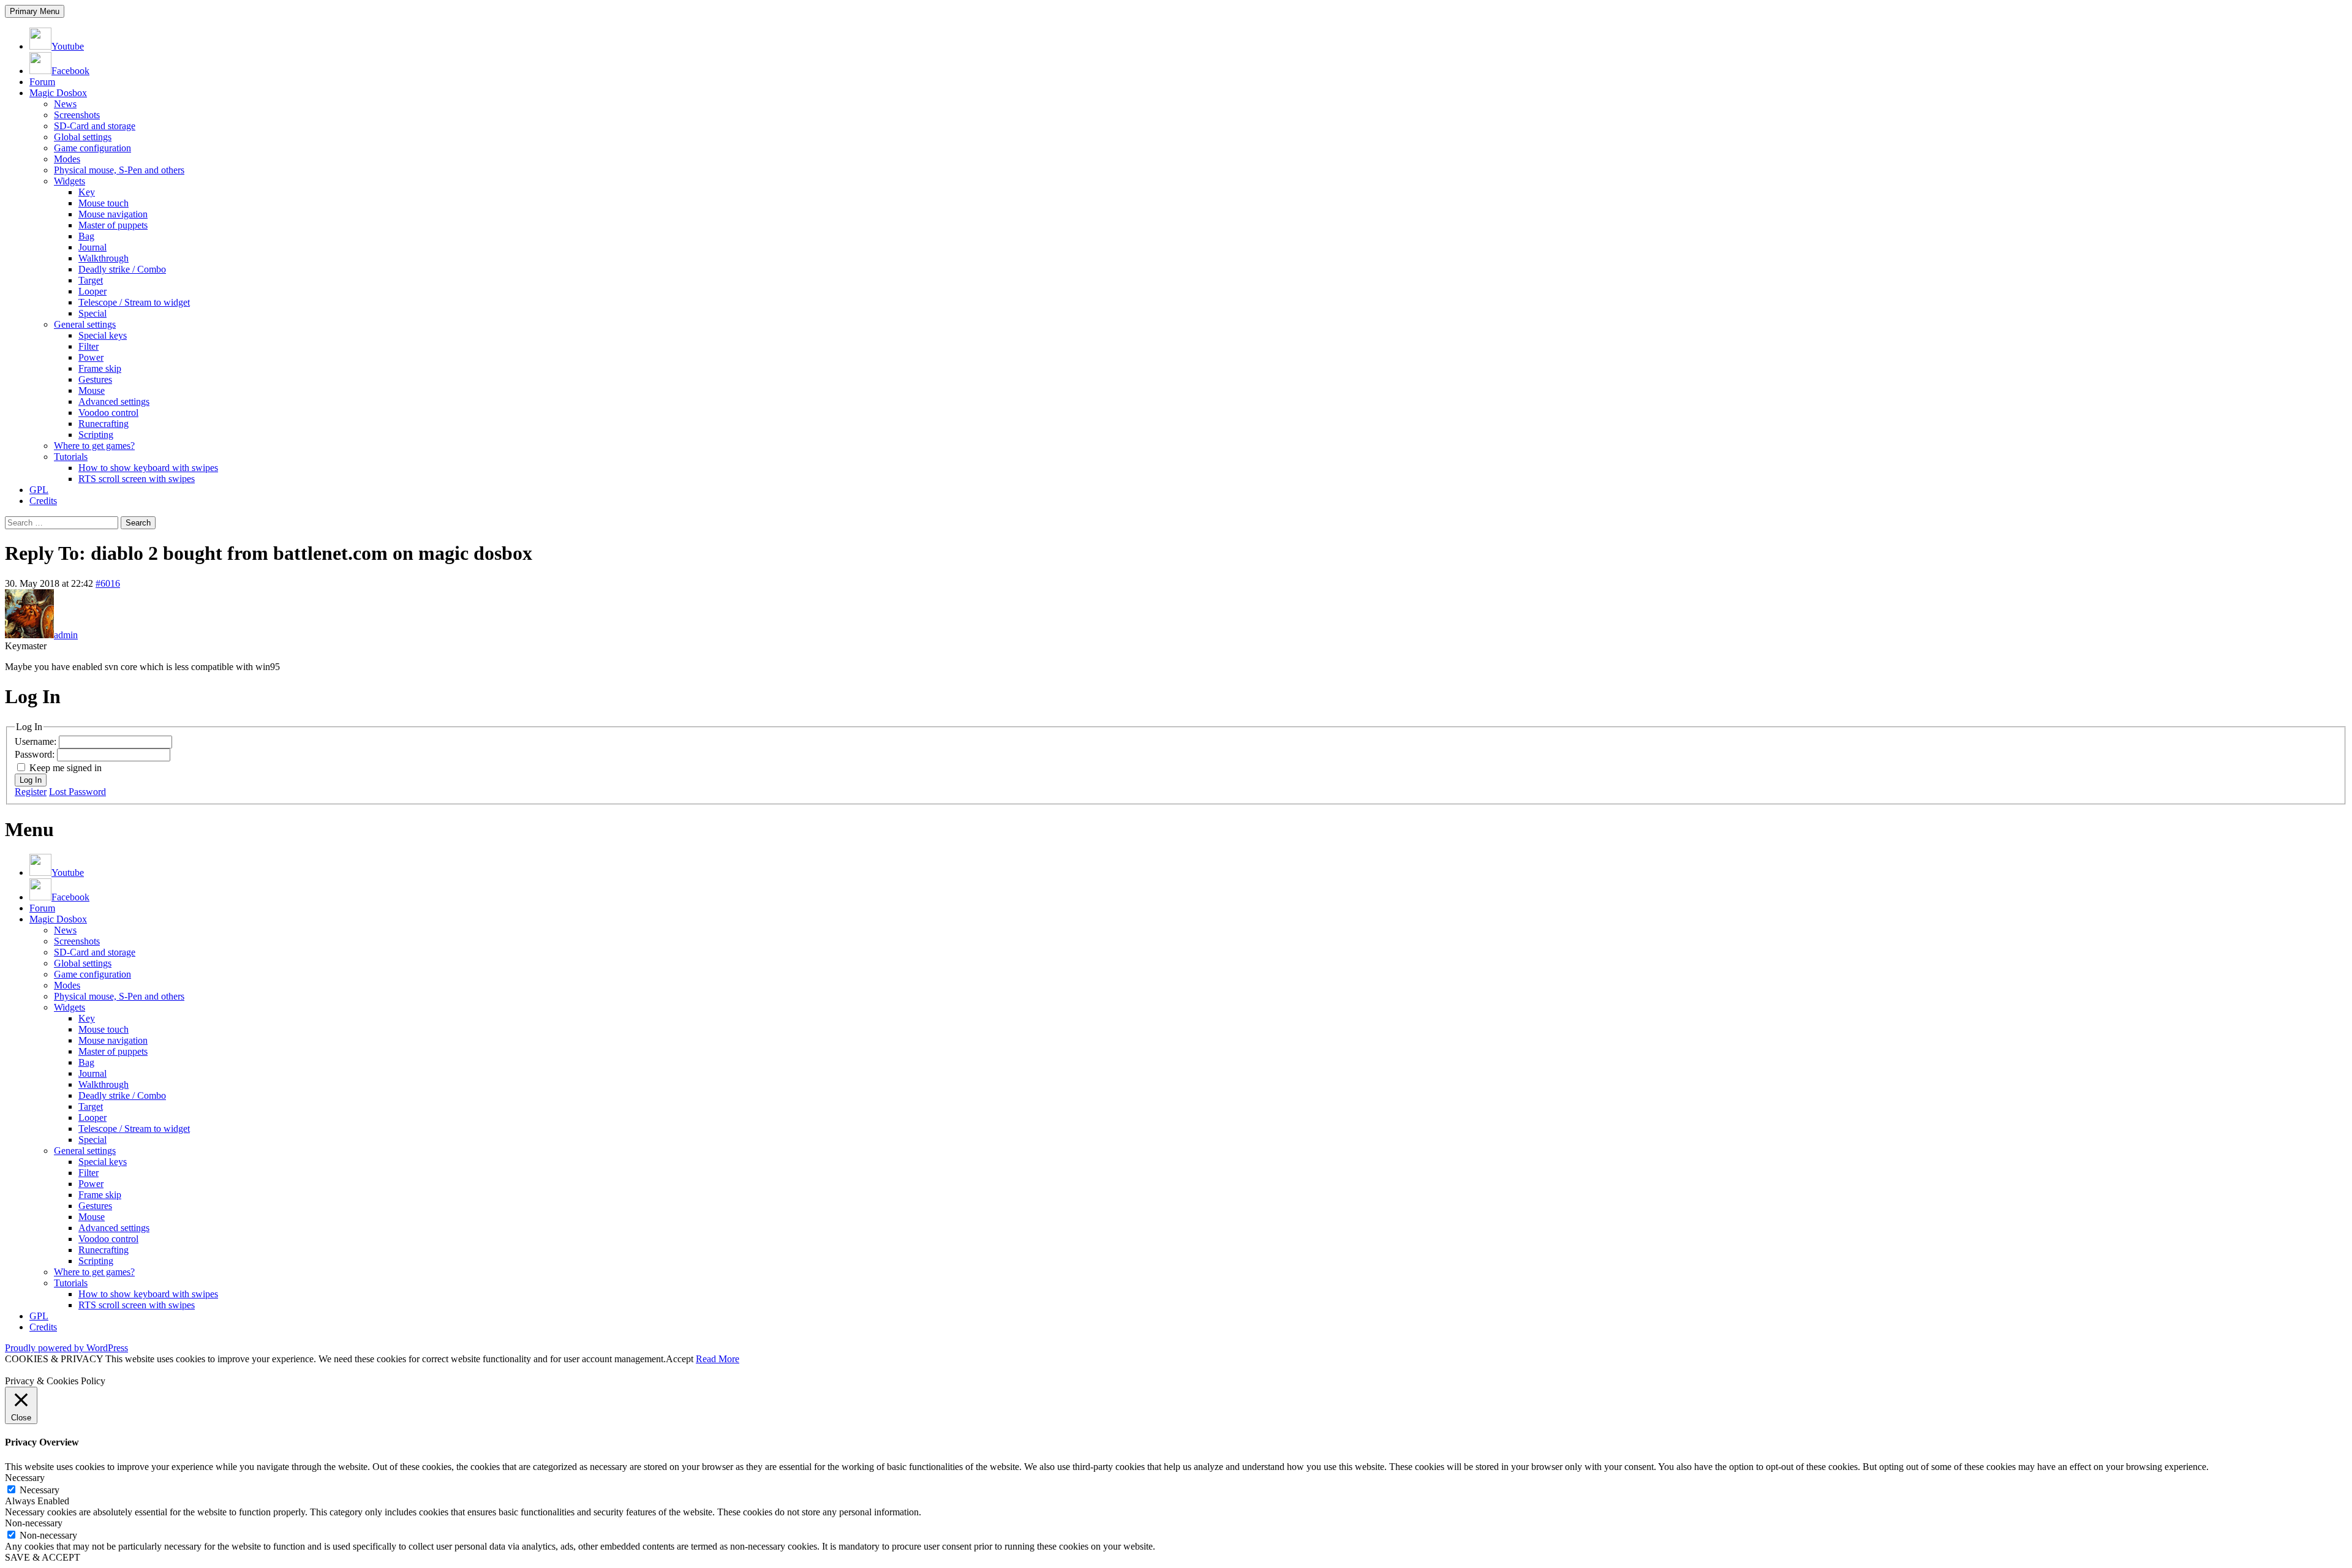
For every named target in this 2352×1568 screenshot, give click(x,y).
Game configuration (92, 148)
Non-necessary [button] (34, 1523)
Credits (43, 501)
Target (91, 280)
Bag (86, 236)
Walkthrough (104, 258)
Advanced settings (114, 401)
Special (92, 313)
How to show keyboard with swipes (148, 468)
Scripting (96, 435)
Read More (718, 1359)
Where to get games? (94, 446)
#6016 (108, 583)
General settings (85, 324)
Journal (92, 247)
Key (87, 192)
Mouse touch (104, 203)
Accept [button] (680, 1359)
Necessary (40, 1490)
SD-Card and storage (95, 126)
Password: (36, 754)
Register (31, 792)
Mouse (92, 390)
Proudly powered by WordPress (66, 1348)
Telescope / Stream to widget (134, 302)
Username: (37, 741)
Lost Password (77, 792)
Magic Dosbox (58, 93)
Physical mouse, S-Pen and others (119, 170)
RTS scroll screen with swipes (137, 479)
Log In (31, 780)
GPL (39, 490)
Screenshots (77, 115)
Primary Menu (35, 11)
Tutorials (71, 457)
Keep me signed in (66, 768)
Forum (42, 82)
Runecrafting (104, 424)
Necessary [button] (25, 1478)
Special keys (103, 335)
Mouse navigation (113, 214)
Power (91, 357)
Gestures (95, 379)
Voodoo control (108, 413)
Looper (92, 291)
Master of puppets (113, 225)
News (65, 104)
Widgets (70, 181)
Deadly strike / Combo (122, 269)
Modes (67, 159)
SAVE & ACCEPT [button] (43, 1557)
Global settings (83, 137)
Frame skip (100, 368)
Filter (89, 346)
